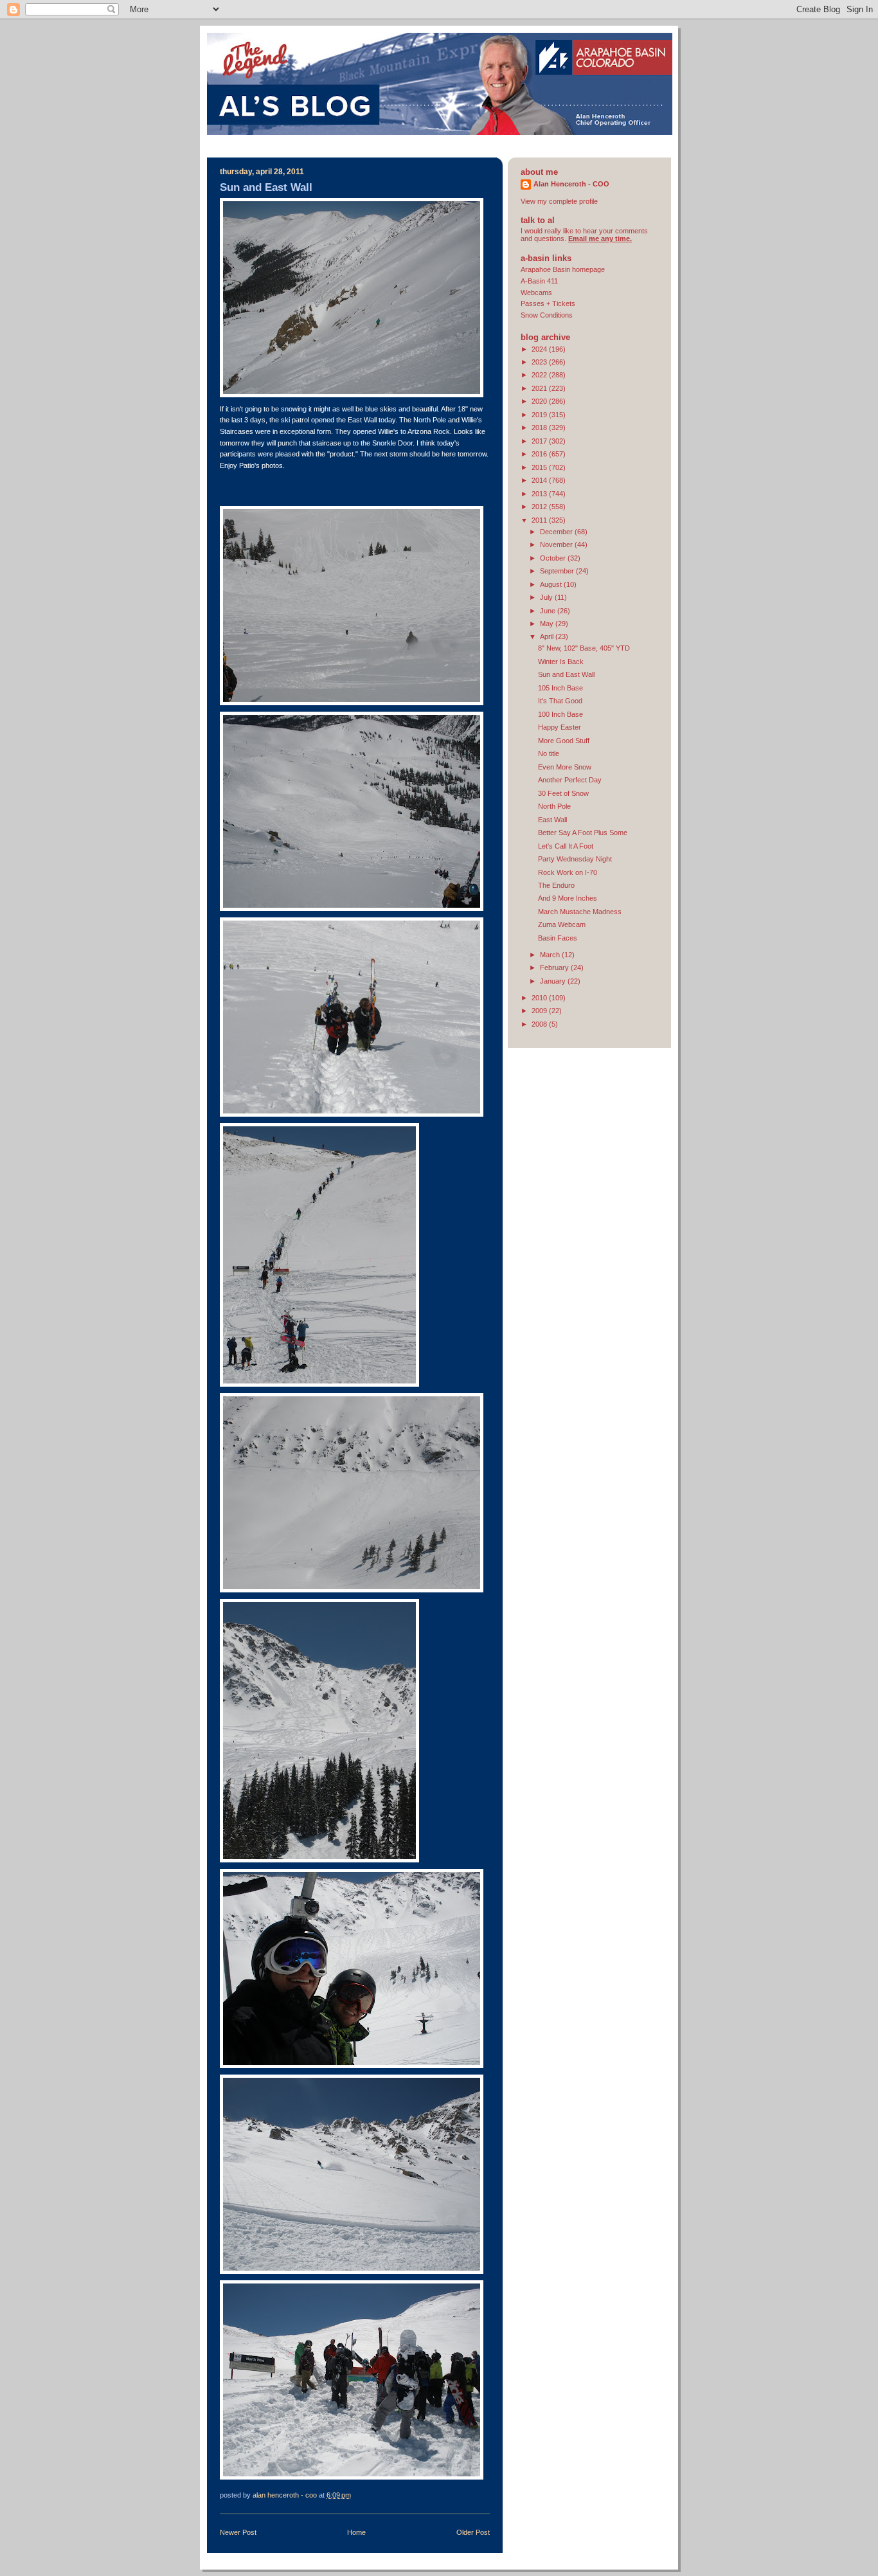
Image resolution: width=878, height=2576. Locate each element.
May (548, 624)
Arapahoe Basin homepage (563, 269)
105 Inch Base (560, 688)
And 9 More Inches (568, 898)
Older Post (473, 2532)
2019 (540, 415)
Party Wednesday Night (575, 859)
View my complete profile (559, 201)
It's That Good (560, 701)
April (548, 636)
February (555, 968)
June (549, 611)
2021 (540, 388)
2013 (540, 494)
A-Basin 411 (539, 281)
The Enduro (556, 885)
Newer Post (238, 2532)
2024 (540, 349)
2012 (540, 507)
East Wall (552, 820)
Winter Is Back (561, 662)
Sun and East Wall (566, 674)
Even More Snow (565, 767)
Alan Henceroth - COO (571, 184)
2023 (540, 362)
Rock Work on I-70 (568, 872)
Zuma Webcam (562, 924)
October (554, 558)
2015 (540, 467)
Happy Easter (560, 727)
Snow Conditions (547, 315)
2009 (540, 1011)
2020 (540, 401)
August (552, 584)
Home (356, 2532)
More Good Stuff (564, 741)
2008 (540, 1024)
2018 (540, 428)
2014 (540, 480)
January (554, 981)
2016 (540, 454)
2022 (540, 375)
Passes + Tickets (548, 303)
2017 (540, 441)
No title (549, 753)
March (551, 955)
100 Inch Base (560, 714)
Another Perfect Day (570, 780)
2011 (540, 520)
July (547, 597)
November (557, 545)
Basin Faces (558, 938)
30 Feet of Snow (563, 793)
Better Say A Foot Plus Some (583, 833)
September (558, 571)
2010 (540, 998)
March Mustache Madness (580, 912)
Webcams (536, 293)
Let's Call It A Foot (566, 846)
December (557, 532)
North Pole (554, 806)
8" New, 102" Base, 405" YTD (584, 648)
